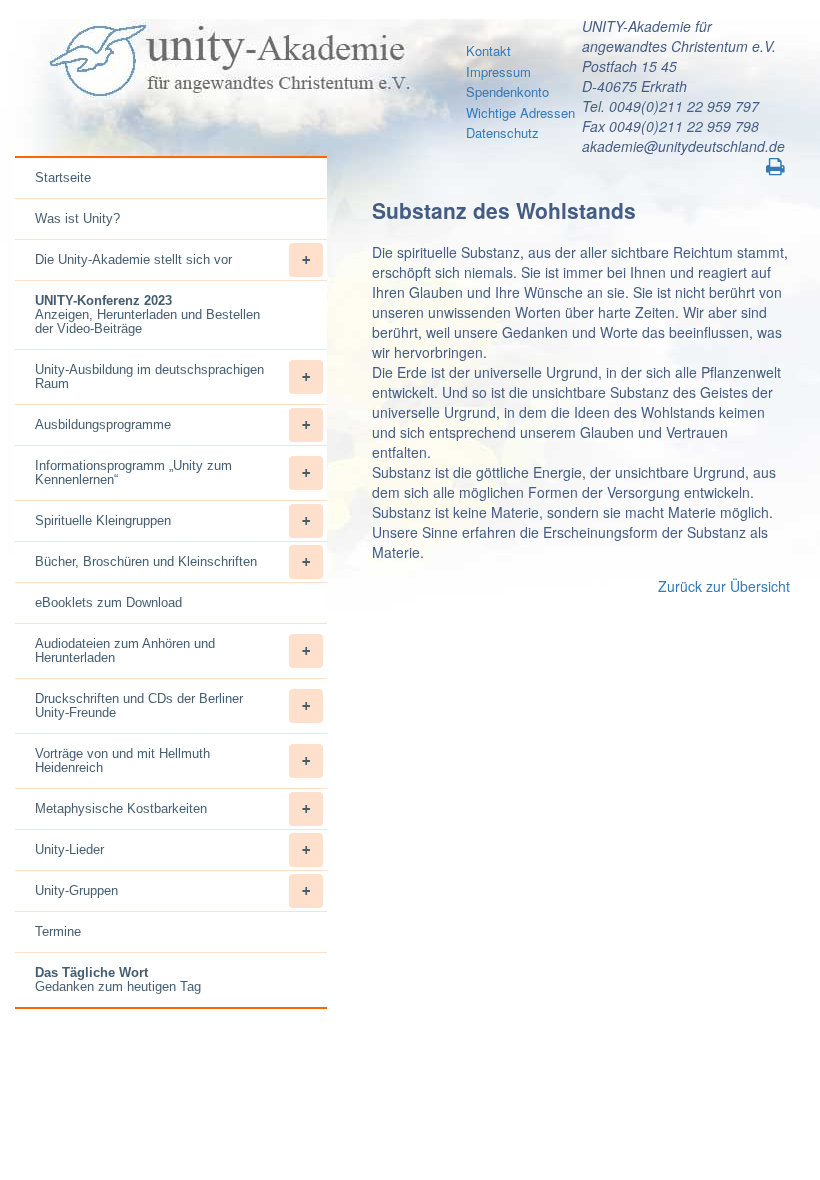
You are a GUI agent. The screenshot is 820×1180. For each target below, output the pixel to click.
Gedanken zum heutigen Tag (118, 979)
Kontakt (488, 50)
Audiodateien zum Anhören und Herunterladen (125, 650)
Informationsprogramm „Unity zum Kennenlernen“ (133, 472)
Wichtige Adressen (520, 112)
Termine (58, 931)
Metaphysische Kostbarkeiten (121, 808)
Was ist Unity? (77, 218)
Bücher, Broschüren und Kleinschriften (146, 561)
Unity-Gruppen (76, 890)
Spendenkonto (507, 91)
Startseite (63, 177)
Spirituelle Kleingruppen (103, 520)
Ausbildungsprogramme (103, 424)
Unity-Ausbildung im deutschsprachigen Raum (149, 376)
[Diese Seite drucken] (776, 166)
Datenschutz (502, 132)
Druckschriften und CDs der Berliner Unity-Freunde (139, 705)
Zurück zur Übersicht (724, 586)
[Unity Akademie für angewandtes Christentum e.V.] (227, 61)
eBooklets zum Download (108, 602)
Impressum (498, 71)
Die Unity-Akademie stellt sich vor (133, 259)
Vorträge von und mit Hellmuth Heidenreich (122, 760)
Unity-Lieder (69, 849)
